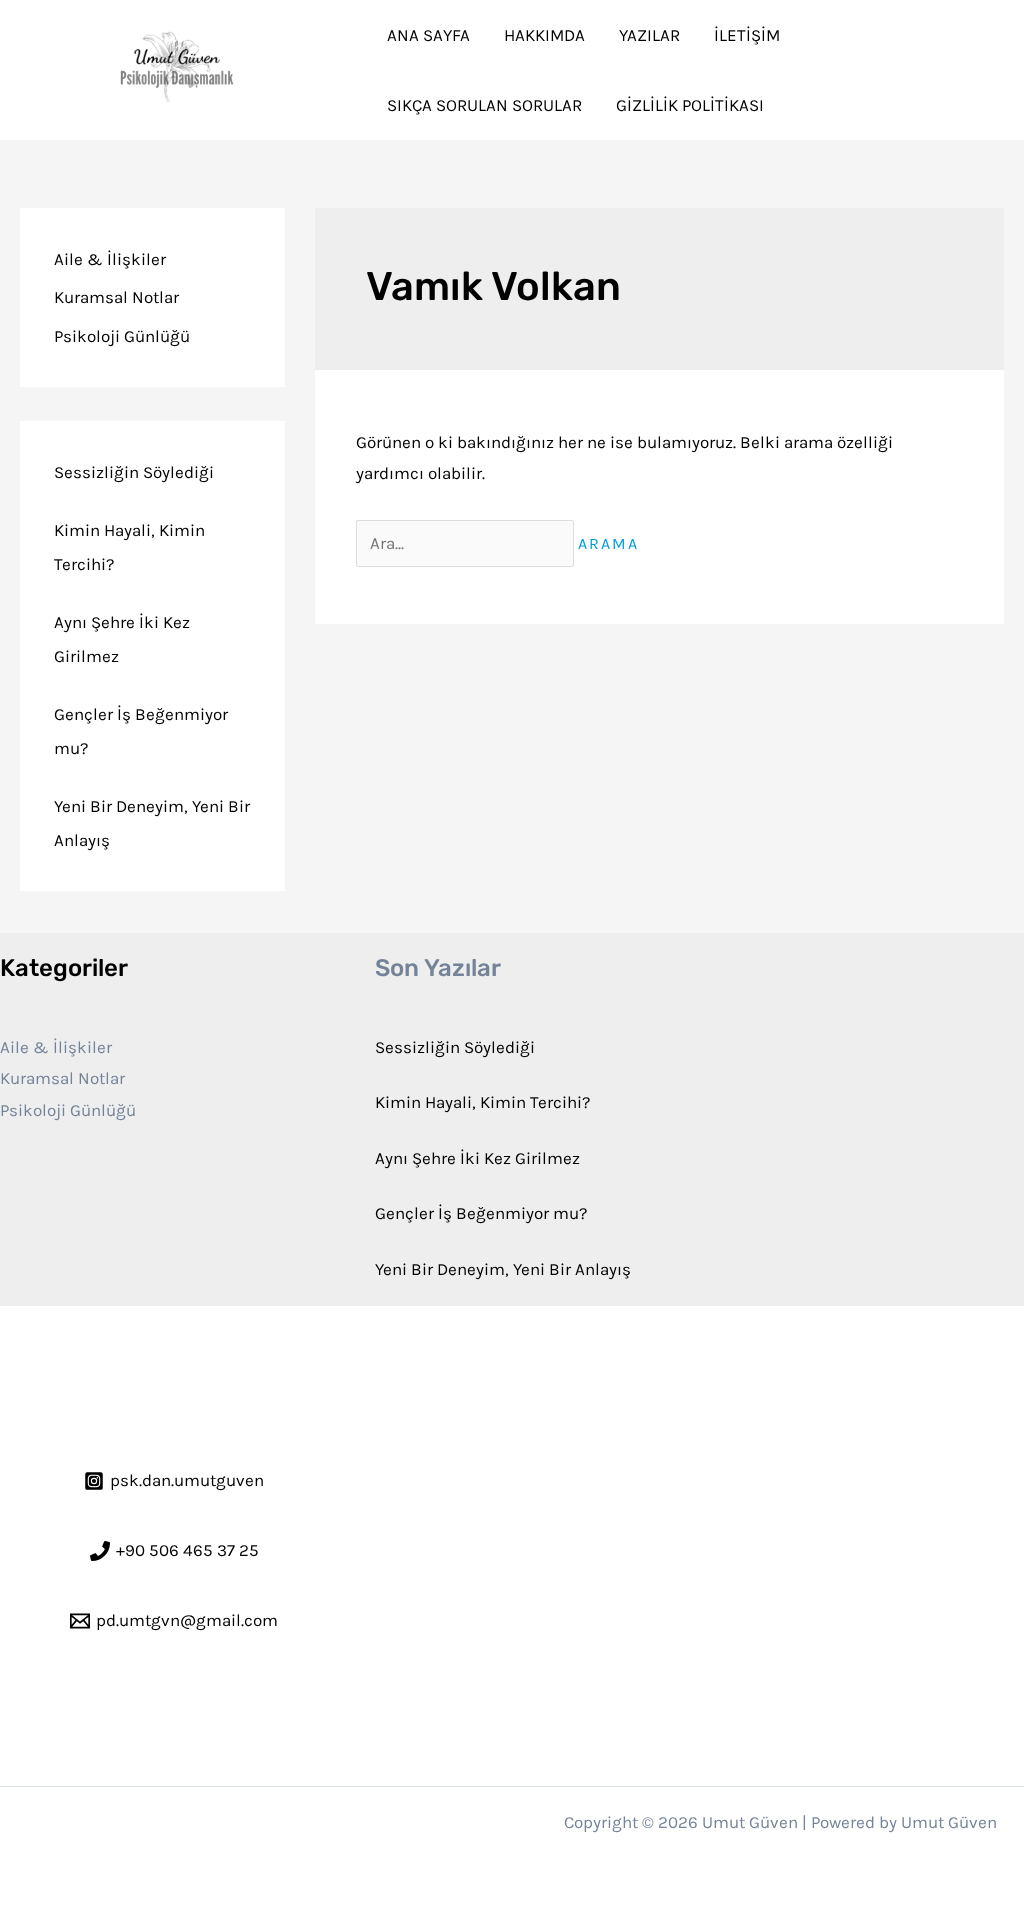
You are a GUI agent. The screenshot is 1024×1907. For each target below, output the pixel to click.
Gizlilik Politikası (690, 105)
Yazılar (649, 35)
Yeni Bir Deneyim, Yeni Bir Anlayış (503, 1269)
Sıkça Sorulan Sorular (484, 105)
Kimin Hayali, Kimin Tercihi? (482, 1102)
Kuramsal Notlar (116, 297)
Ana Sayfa (428, 35)
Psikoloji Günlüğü (122, 336)
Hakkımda (544, 35)
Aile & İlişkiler (110, 259)
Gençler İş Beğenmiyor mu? (481, 1213)
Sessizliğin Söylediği (134, 472)
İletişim (747, 35)
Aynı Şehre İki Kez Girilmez (477, 1158)
